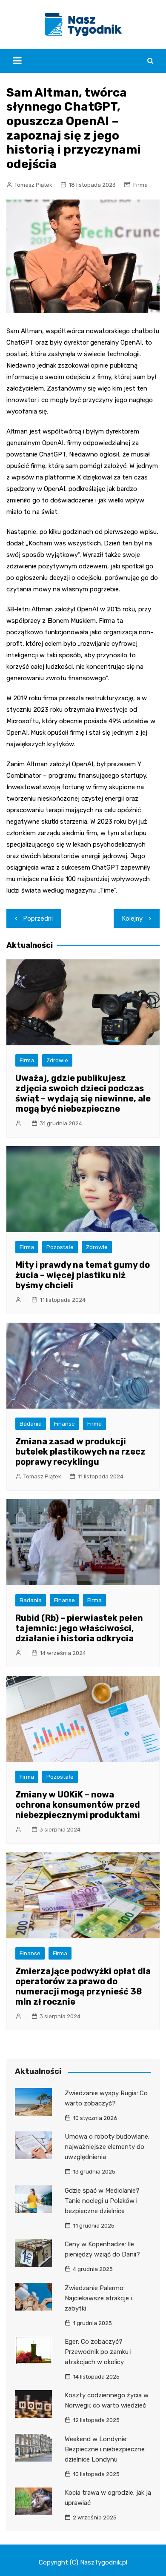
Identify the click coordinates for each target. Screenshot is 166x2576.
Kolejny (132, 919)
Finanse (64, 1424)
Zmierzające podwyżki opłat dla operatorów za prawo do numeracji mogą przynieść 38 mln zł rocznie (83, 1986)
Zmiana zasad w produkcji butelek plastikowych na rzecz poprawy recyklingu (80, 1452)
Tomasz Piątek (33, 185)
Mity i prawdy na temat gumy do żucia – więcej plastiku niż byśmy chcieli (83, 1275)
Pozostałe (60, 1247)
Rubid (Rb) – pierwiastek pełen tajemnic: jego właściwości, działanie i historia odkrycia (79, 1628)
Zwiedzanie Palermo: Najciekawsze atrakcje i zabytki (98, 2298)
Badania (31, 1424)
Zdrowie (57, 1060)
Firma (140, 185)
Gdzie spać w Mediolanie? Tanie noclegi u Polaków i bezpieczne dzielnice (102, 2201)
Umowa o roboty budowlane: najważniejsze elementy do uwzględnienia (107, 2147)
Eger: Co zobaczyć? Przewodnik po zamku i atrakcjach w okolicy (98, 2352)
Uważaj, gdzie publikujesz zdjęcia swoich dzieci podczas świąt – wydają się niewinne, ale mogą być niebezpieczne (83, 1093)
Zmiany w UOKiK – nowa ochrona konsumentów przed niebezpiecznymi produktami (78, 1805)
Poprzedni (38, 919)
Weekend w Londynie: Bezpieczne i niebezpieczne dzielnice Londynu (105, 2449)
